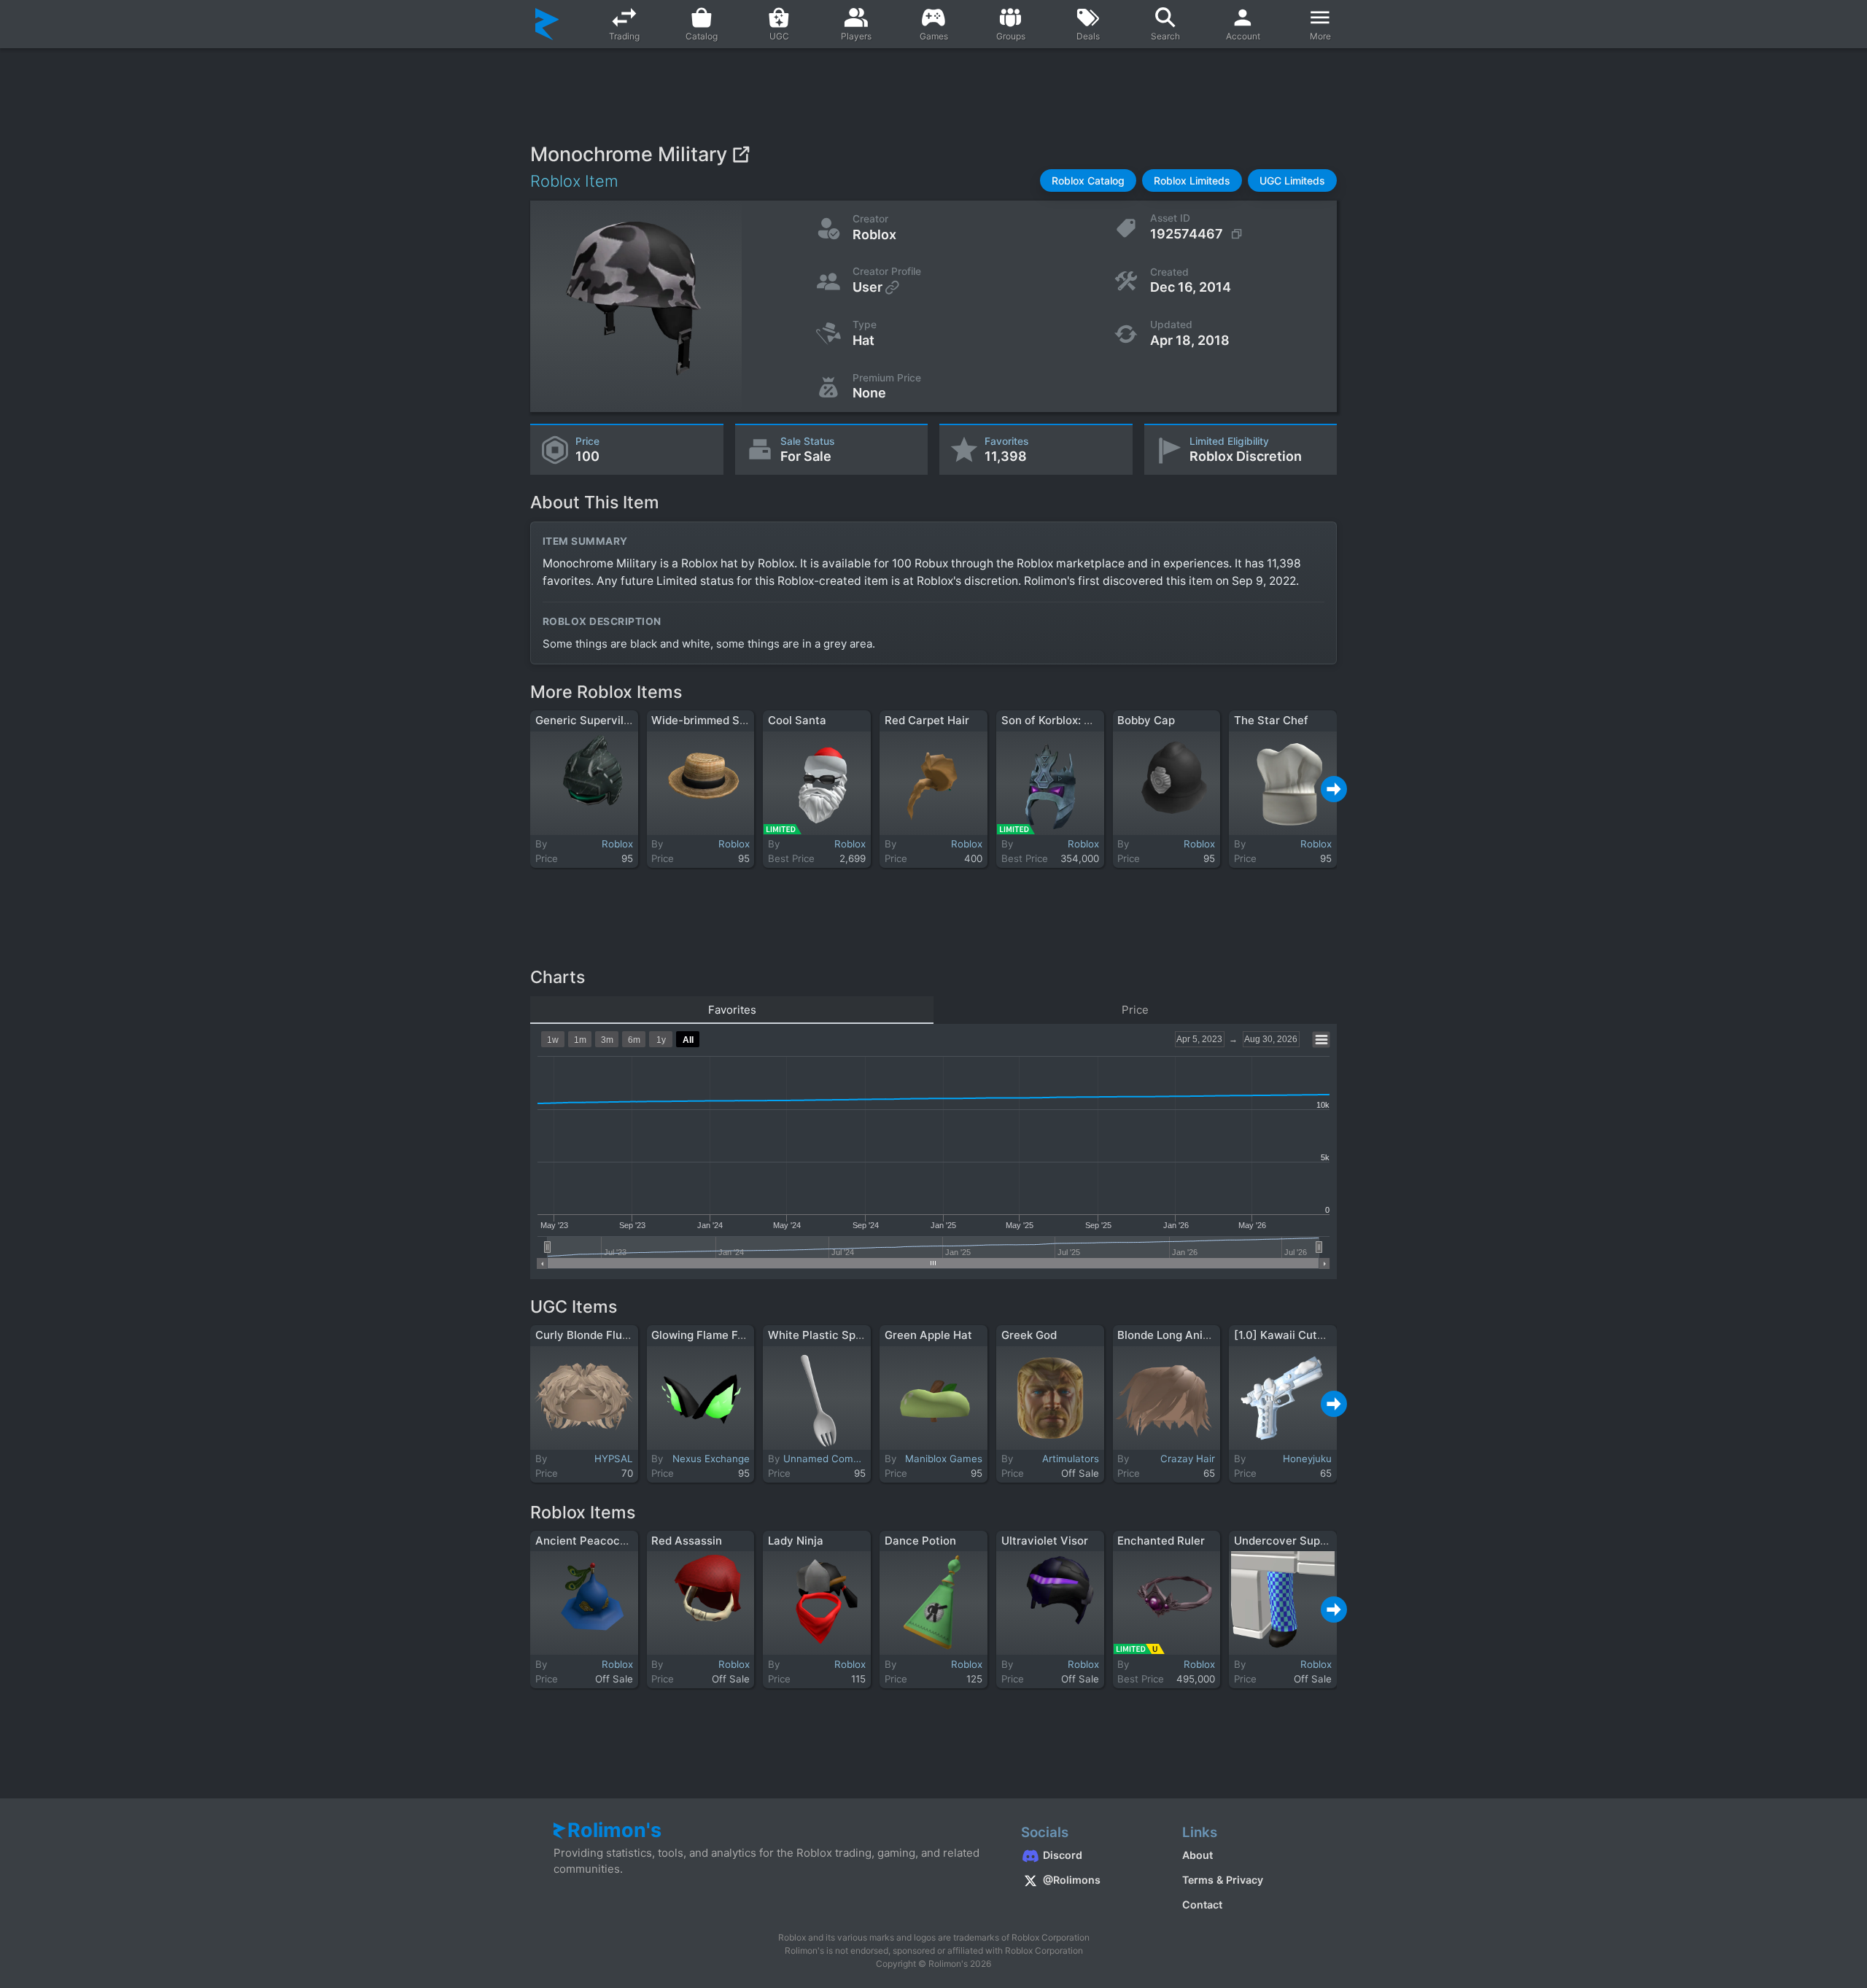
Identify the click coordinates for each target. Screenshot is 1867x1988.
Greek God (1029, 1335)
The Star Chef (1271, 720)
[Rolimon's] (547, 24)
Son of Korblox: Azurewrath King (1087, 720)
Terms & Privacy (1223, 1880)
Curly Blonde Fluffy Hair (599, 1335)
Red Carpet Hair (927, 720)
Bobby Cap (1146, 720)
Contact (1202, 1904)
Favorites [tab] (732, 1010)
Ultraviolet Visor (1045, 1541)
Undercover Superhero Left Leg (1317, 1541)
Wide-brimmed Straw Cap (719, 720)
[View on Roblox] (741, 154)
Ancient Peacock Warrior (602, 1541)
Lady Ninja (796, 1541)
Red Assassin (687, 1541)
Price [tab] (1135, 1010)
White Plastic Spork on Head (843, 1335)
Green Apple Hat (928, 1335)
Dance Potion (920, 1541)
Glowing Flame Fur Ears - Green (734, 1335)
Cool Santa (797, 720)
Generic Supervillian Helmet (609, 720)
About (1198, 1855)
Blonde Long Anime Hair (1180, 1335)
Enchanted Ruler (1161, 1541)
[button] (1088, 180)
